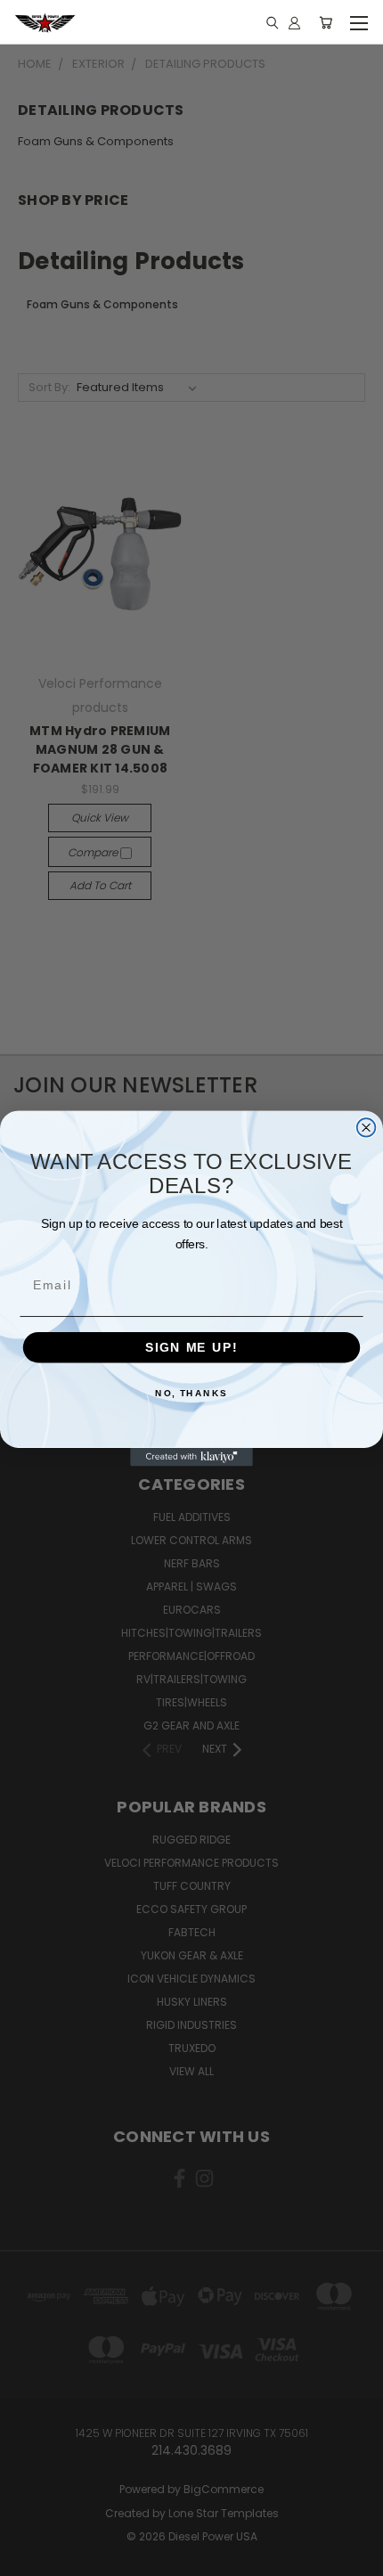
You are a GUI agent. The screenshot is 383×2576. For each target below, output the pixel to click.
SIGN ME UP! (191, 1347)
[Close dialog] (367, 1128)
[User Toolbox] (294, 22)
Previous (28, 2558)
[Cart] (326, 22)
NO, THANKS (191, 1393)
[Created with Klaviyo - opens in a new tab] (191, 1456)
